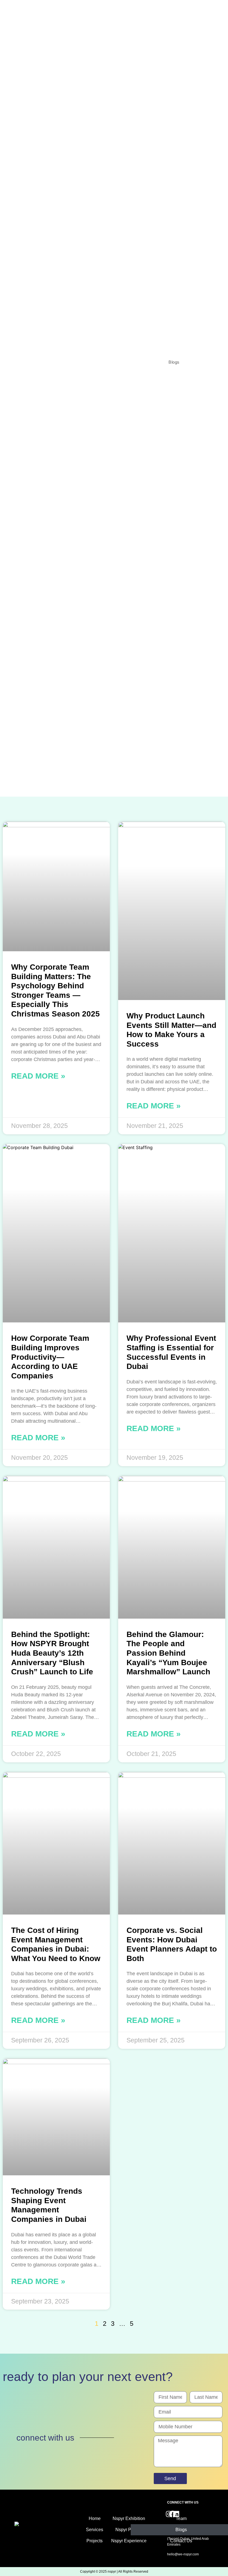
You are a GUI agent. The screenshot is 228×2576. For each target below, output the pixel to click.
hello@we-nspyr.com (183, 2554)
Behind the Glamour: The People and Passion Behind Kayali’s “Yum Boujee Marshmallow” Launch (168, 1653)
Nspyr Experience (129, 2541)
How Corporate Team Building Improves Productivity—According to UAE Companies (50, 1357)
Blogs (174, 362)
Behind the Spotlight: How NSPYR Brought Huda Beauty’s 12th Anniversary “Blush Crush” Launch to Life (52, 1653)
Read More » (38, 1076)
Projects (148, 362)
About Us (118, 362)
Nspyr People (129, 2530)
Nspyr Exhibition (129, 2518)
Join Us (200, 362)
